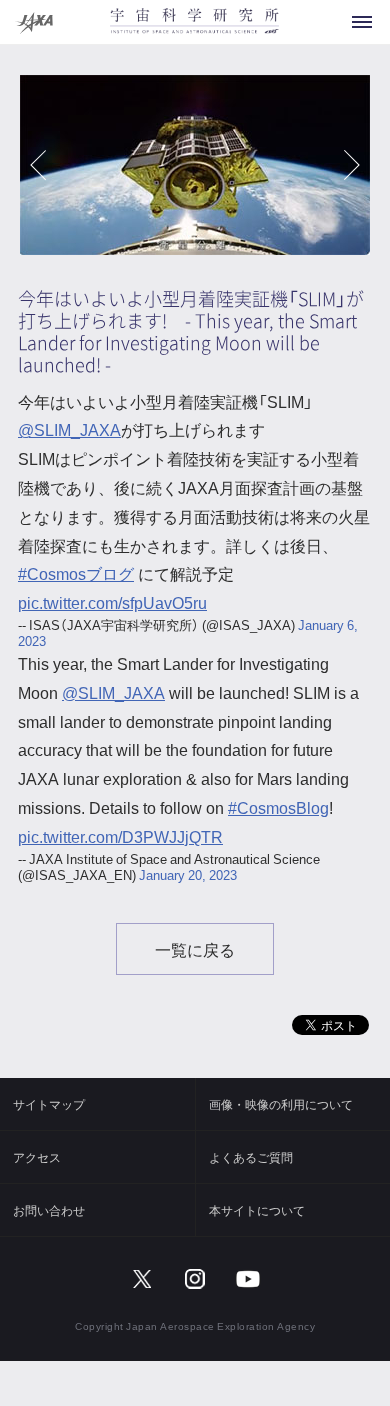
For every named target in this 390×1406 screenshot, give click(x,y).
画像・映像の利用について (281, 1104)
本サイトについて (257, 1210)
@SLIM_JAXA (69, 429)
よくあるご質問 (251, 1157)
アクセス (37, 1157)
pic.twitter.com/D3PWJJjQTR (120, 836)
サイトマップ (49, 1104)
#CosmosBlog (278, 807)
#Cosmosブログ (76, 573)
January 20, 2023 (188, 874)
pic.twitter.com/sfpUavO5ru (112, 602)
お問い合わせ (49, 1210)
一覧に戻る (195, 949)
